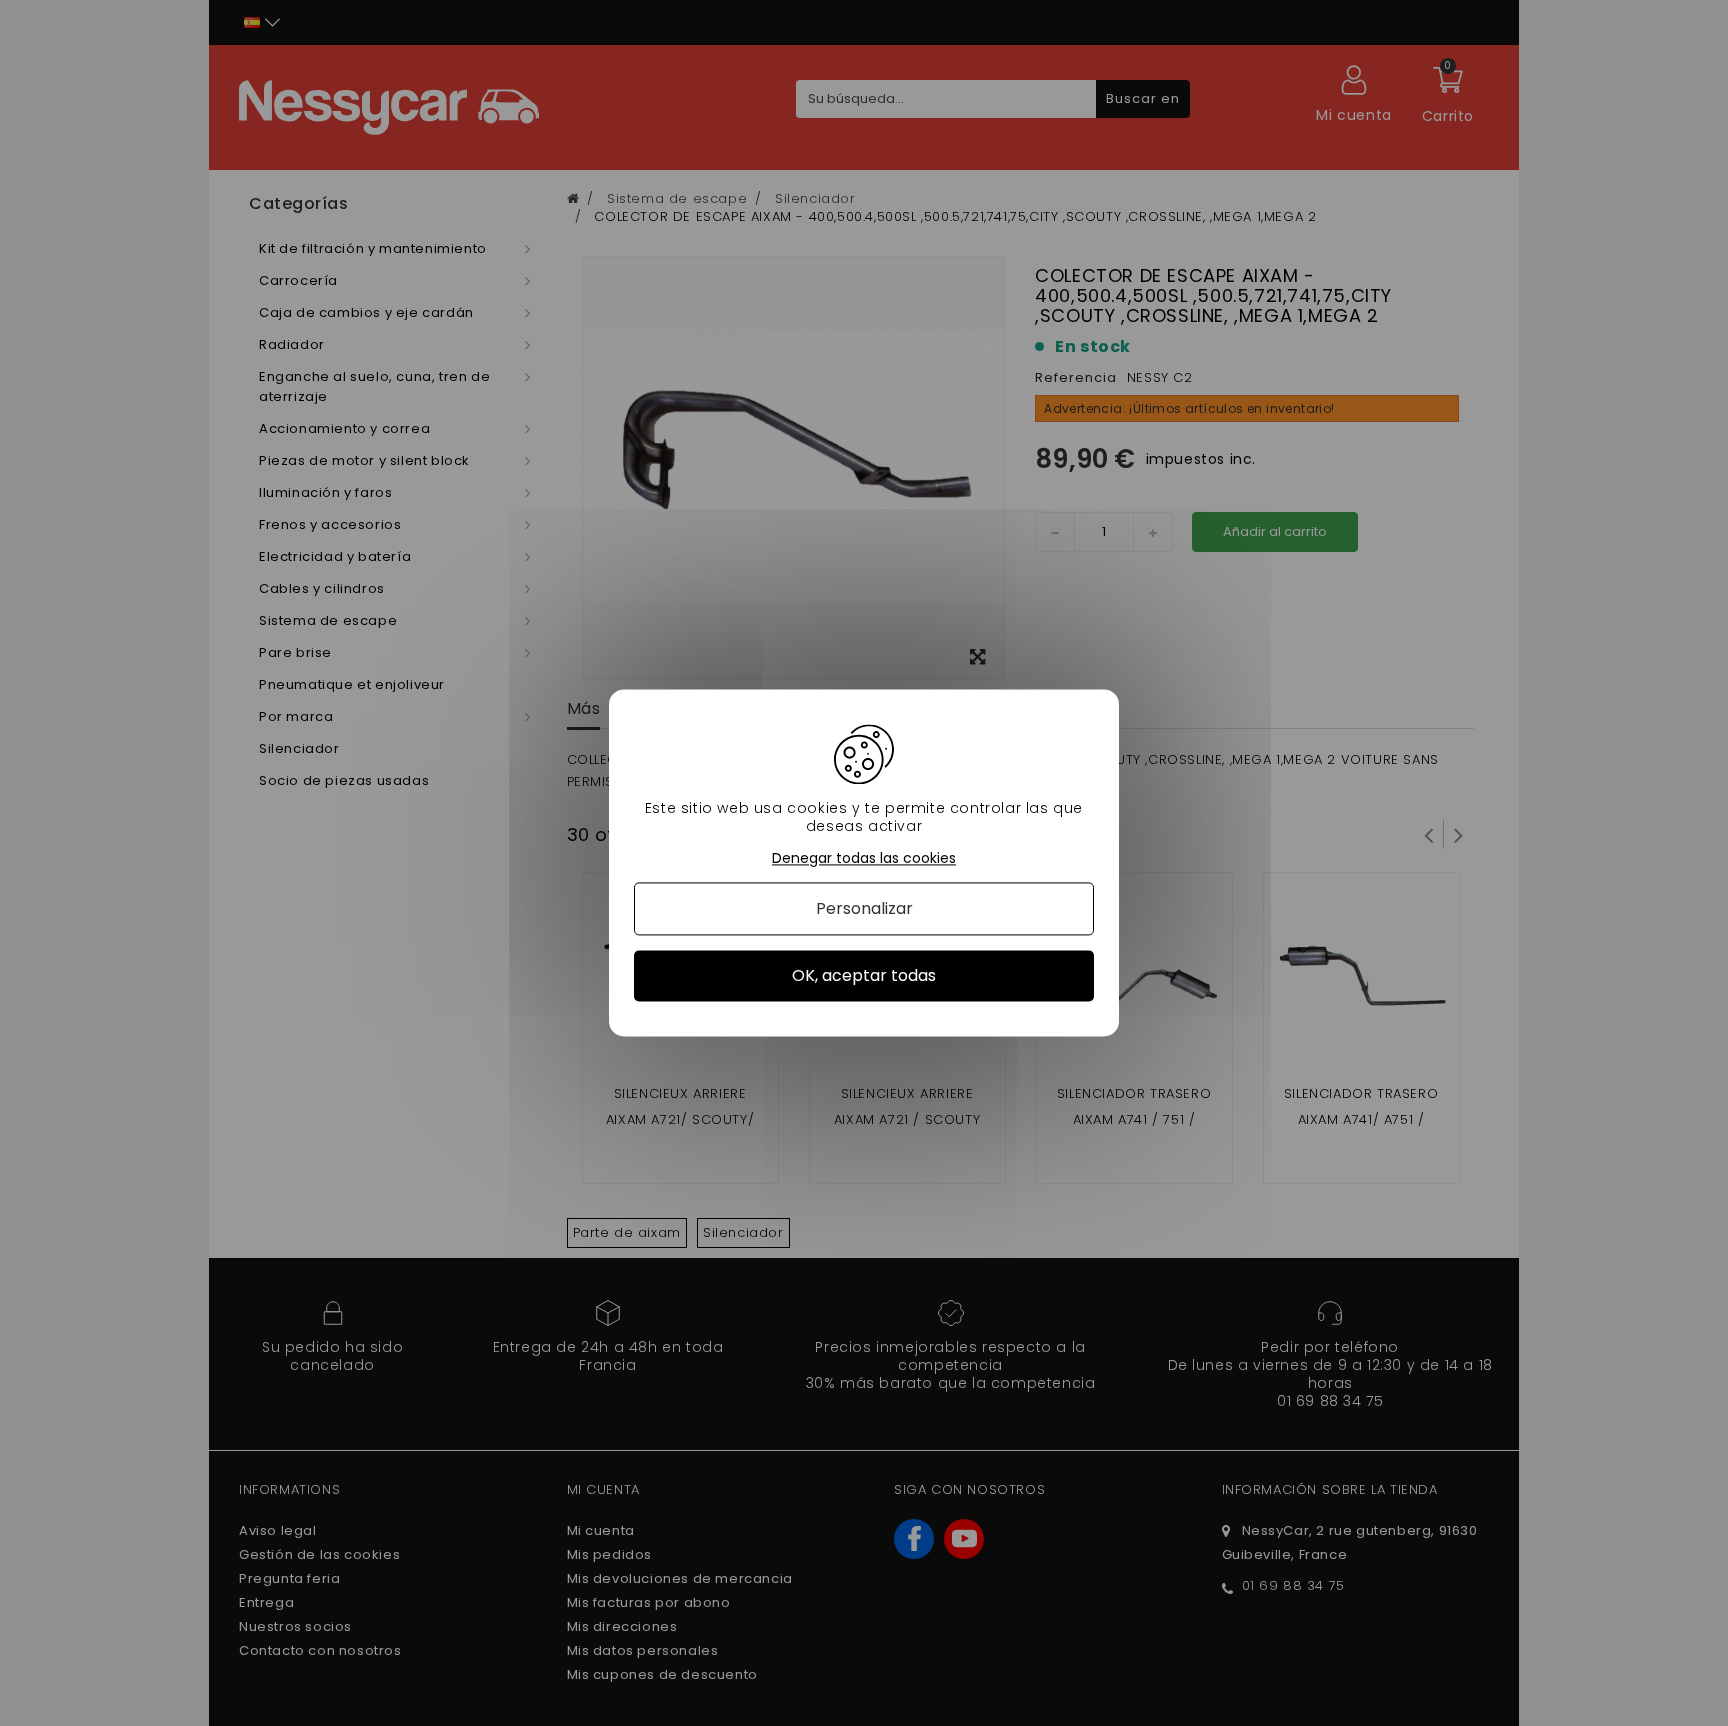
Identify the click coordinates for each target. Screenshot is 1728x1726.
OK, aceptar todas (864, 975)
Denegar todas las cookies (864, 858)
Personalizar (864, 908)
